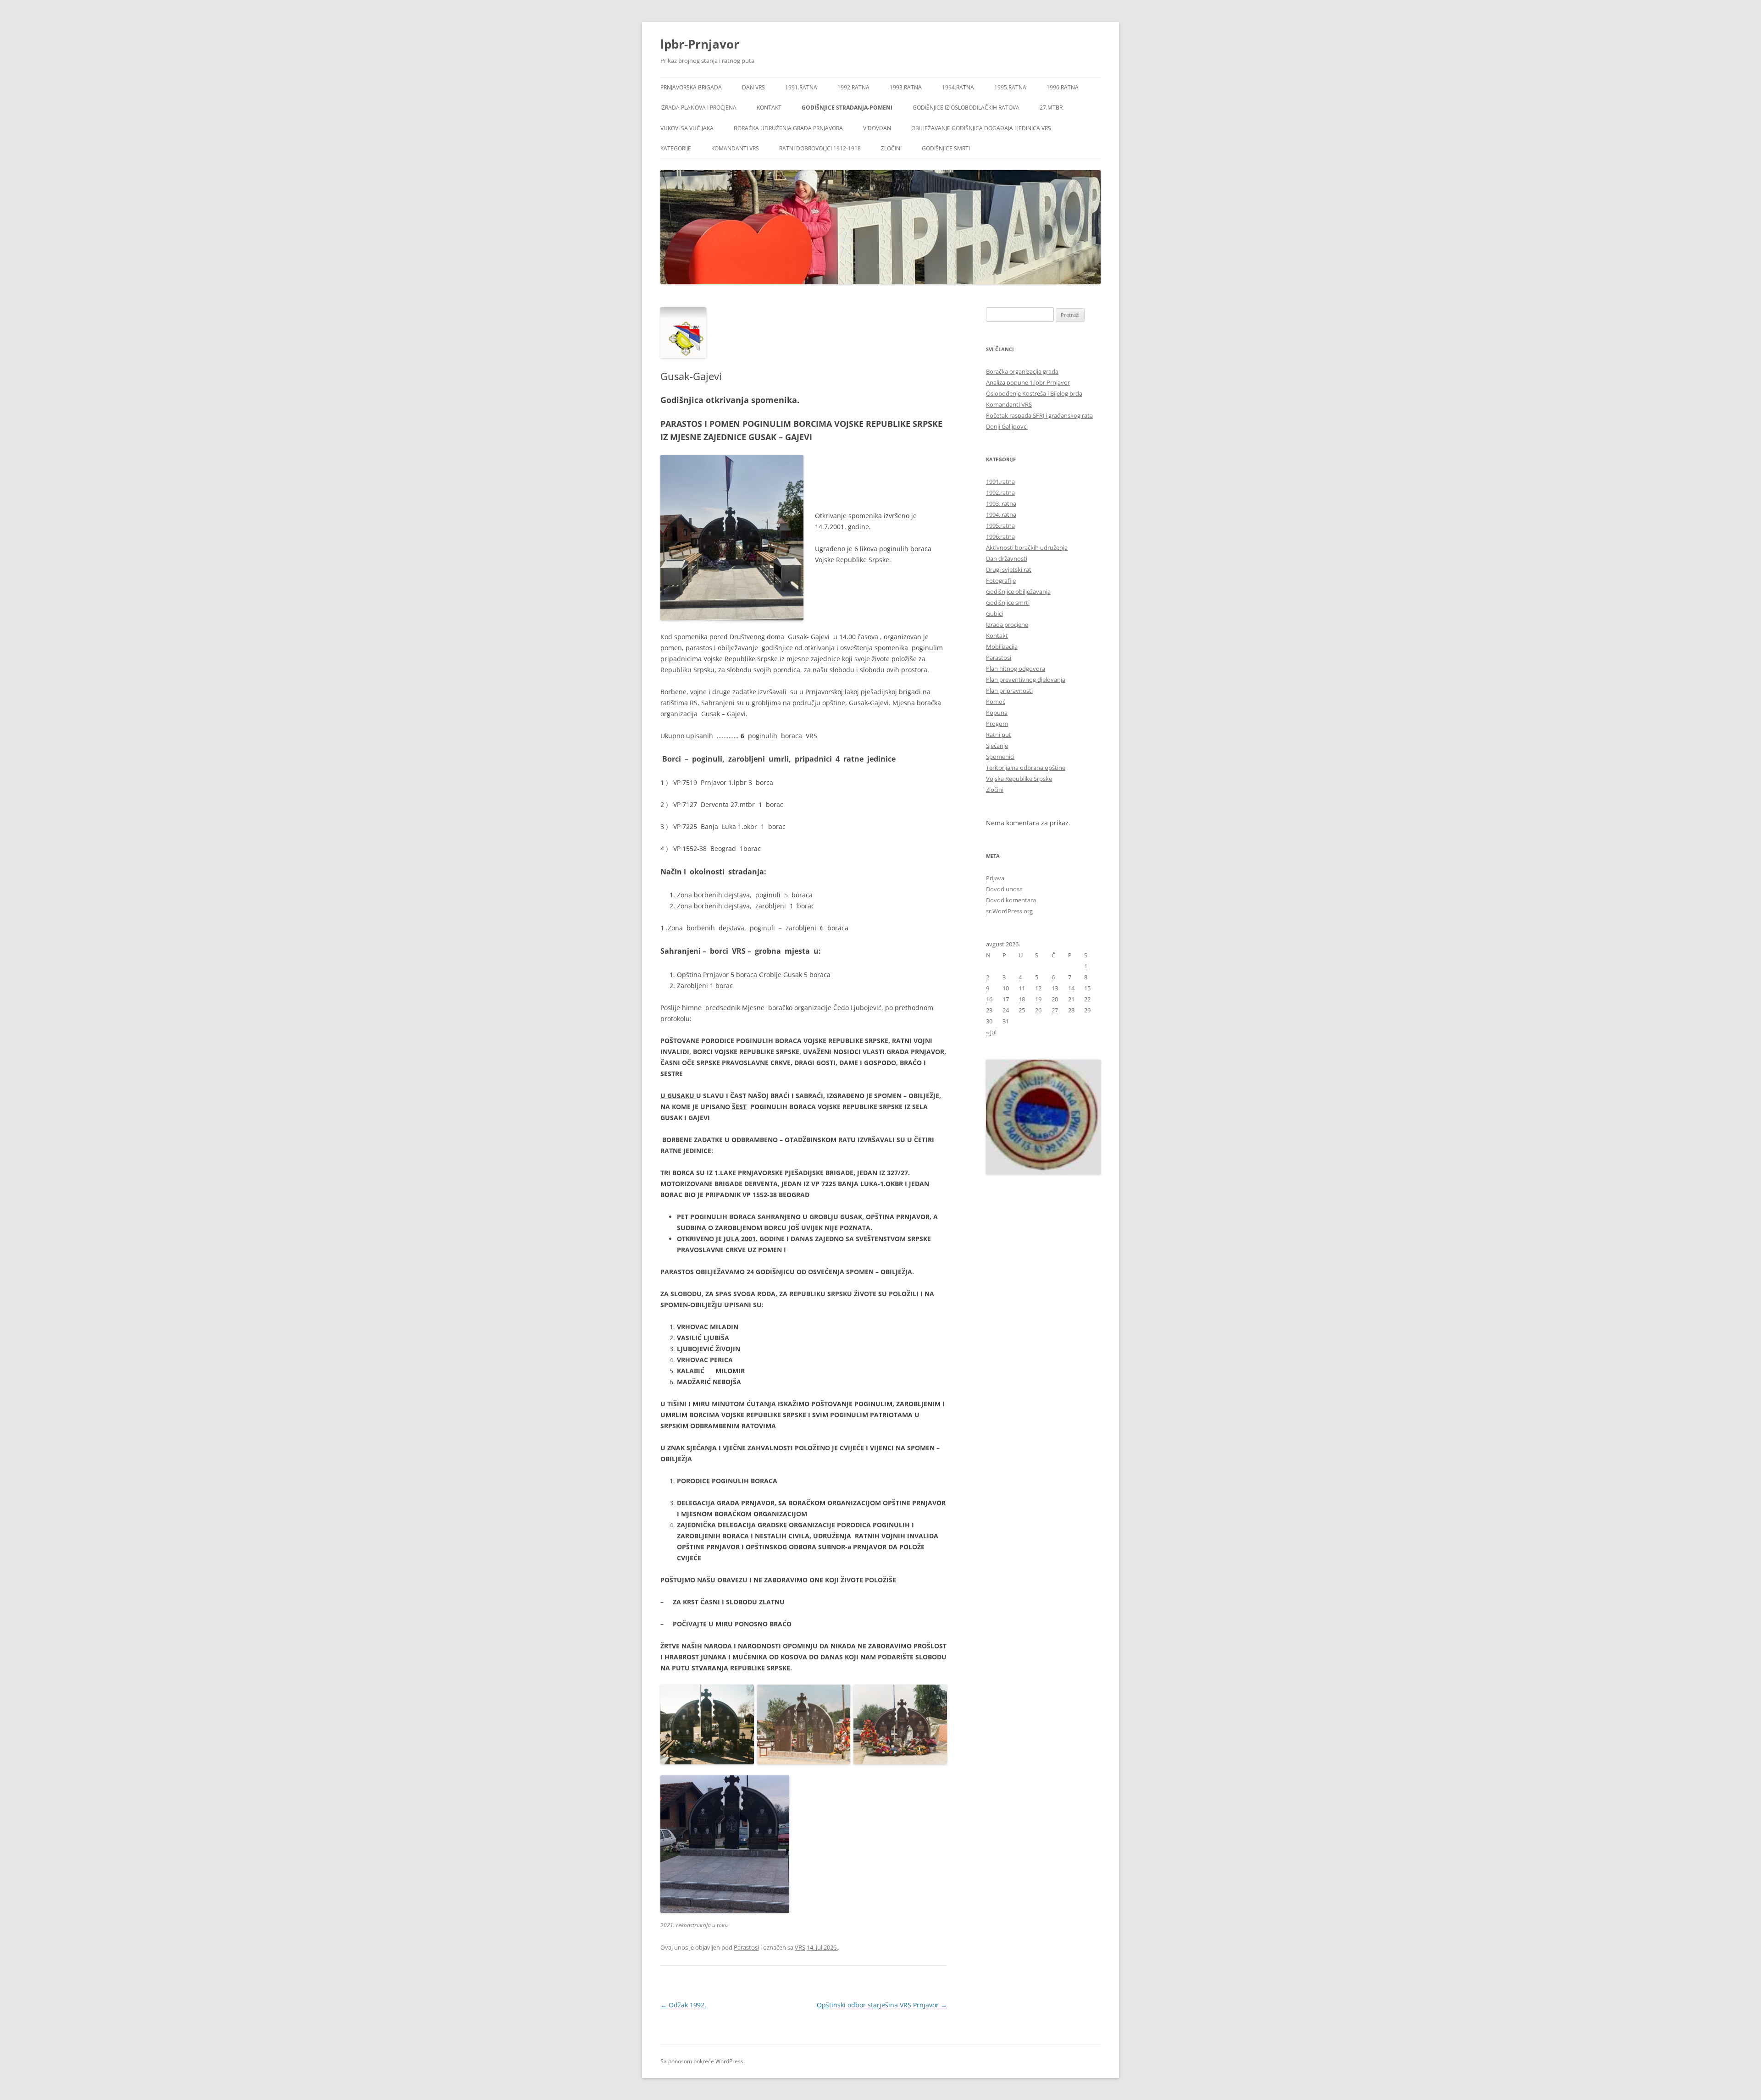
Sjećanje (997, 746)
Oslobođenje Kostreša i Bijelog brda (1034, 393)
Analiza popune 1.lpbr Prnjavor (1028, 382)
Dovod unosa (1004, 889)
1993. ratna (1001, 503)
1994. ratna (1001, 514)
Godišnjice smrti (946, 148)
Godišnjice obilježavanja (1018, 591)
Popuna (997, 713)
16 (989, 999)
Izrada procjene (1007, 624)
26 (1038, 1010)
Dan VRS (753, 87)
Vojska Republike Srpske (1019, 779)
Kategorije (676, 148)
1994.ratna (958, 87)
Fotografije (1001, 580)
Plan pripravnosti (1009, 691)
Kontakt (769, 108)
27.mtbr (1051, 108)
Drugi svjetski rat (1009, 569)
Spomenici (1000, 757)
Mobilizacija (1002, 647)
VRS (800, 1947)
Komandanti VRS (735, 148)
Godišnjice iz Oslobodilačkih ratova (966, 108)
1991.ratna (801, 87)
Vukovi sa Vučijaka (687, 128)
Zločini (891, 148)
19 (1038, 999)
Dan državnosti (1007, 558)
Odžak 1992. (683, 2005)
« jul (991, 1032)
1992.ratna (853, 87)
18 (1022, 999)
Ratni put (999, 735)
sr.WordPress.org (1009, 911)
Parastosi (746, 1947)
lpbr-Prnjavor (700, 44)
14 (1071, 988)
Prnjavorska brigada (691, 87)
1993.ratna (906, 87)
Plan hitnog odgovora (1016, 669)
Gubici (994, 613)
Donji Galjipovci (1007, 426)
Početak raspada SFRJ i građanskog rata (1039, 415)
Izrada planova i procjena (698, 108)
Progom (997, 724)
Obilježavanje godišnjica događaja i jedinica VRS (981, 128)
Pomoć (996, 702)
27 (1055, 1010)
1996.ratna (1063, 87)
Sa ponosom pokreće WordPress (702, 2061)
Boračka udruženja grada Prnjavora (788, 128)
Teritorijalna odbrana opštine (1026, 768)
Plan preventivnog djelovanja (1026, 680)
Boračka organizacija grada (1022, 371)
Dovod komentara (1011, 900)
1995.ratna (1010, 87)
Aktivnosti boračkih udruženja (1027, 547)
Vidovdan (877, 128)
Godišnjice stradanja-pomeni (847, 108)
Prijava (995, 878)
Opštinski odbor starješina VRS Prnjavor (882, 2005)
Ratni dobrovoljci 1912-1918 (820, 148)
